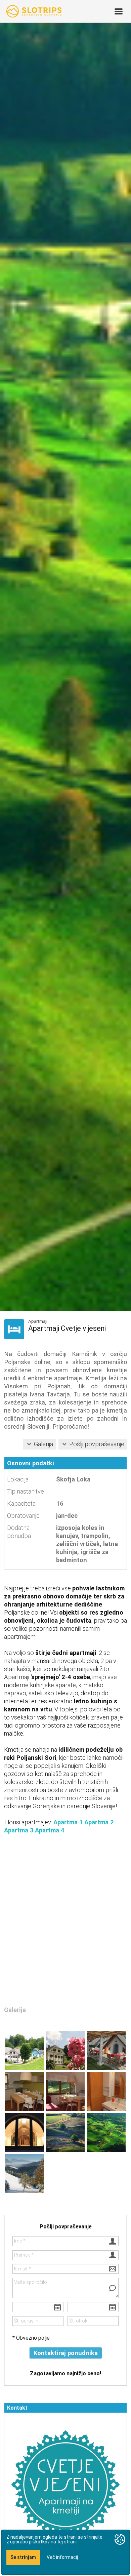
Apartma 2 (99, 1822)
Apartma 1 (68, 1822)
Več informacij (62, 2557)
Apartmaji (38, 1321)
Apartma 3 (19, 1830)
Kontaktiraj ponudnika (66, 2353)
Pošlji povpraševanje (97, 1444)
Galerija (43, 1444)
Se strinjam (23, 2557)
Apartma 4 (50, 1830)
